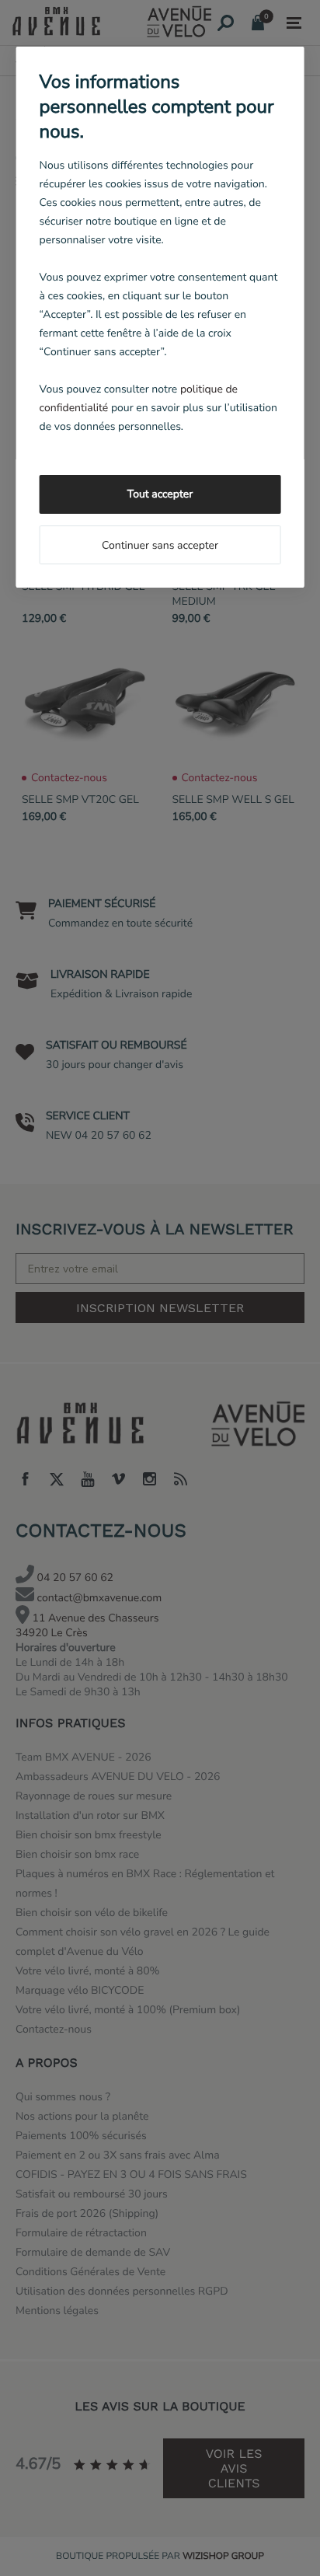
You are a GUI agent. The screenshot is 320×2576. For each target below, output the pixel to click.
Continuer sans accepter (160, 545)
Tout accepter (160, 494)
